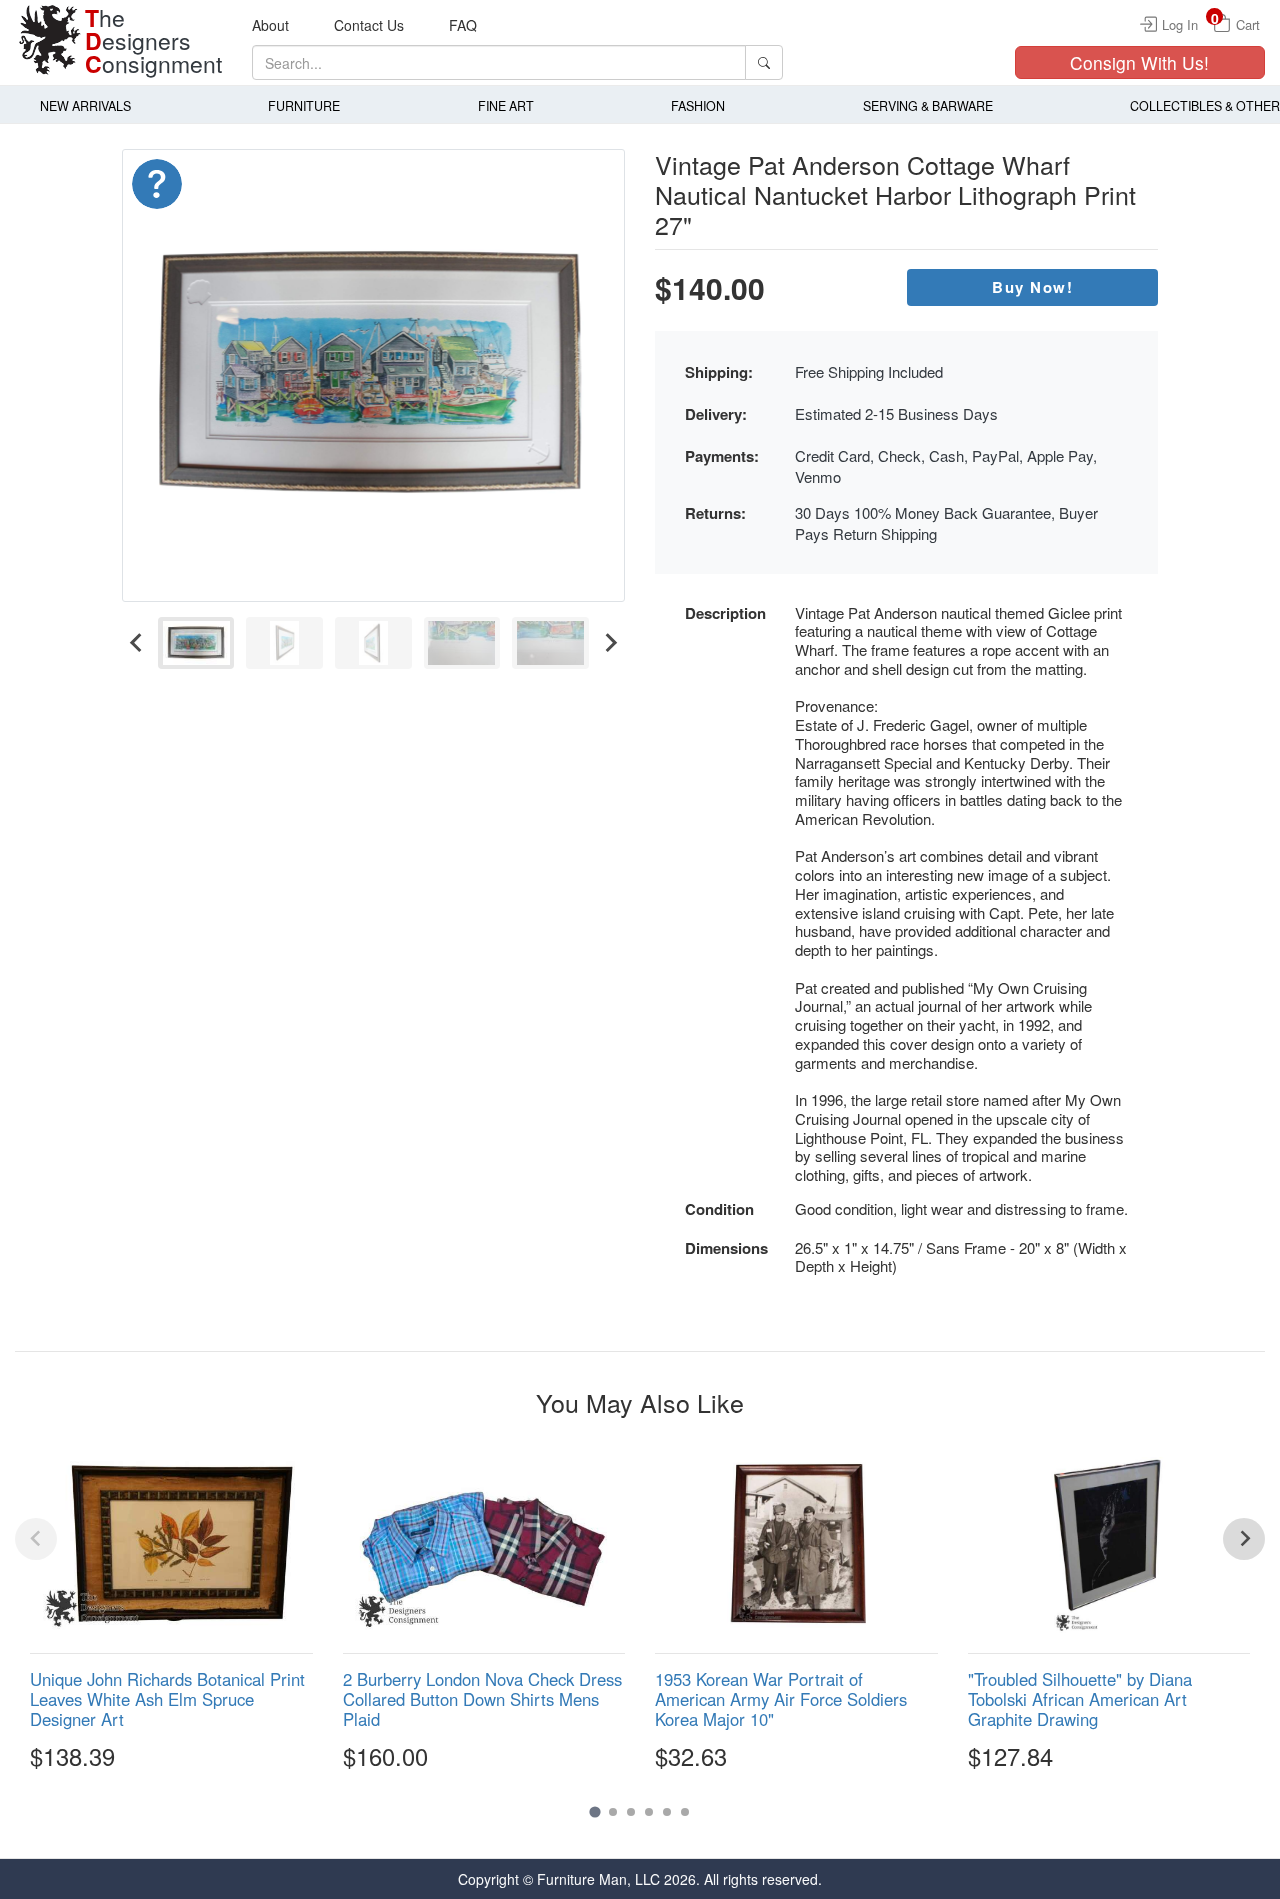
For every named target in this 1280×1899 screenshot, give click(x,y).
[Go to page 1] (594, 1811)
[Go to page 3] (631, 1812)
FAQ (463, 25)
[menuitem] (196, 643)
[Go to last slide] (137, 643)
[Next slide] (610, 643)
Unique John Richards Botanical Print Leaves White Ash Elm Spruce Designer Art (167, 1699)
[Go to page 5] (667, 1812)
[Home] (50, 40)
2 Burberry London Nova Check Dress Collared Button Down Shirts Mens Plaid (482, 1699)
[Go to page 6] (685, 1812)
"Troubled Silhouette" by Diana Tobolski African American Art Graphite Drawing (1080, 1699)
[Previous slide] (36, 1539)
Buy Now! (1032, 287)
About (270, 25)
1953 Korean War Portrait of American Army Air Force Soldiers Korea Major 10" (781, 1699)
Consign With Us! (1139, 62)
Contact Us (369, 25)
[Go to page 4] (649, 1812)
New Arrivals (85, 106)
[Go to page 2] (613, 1812)
